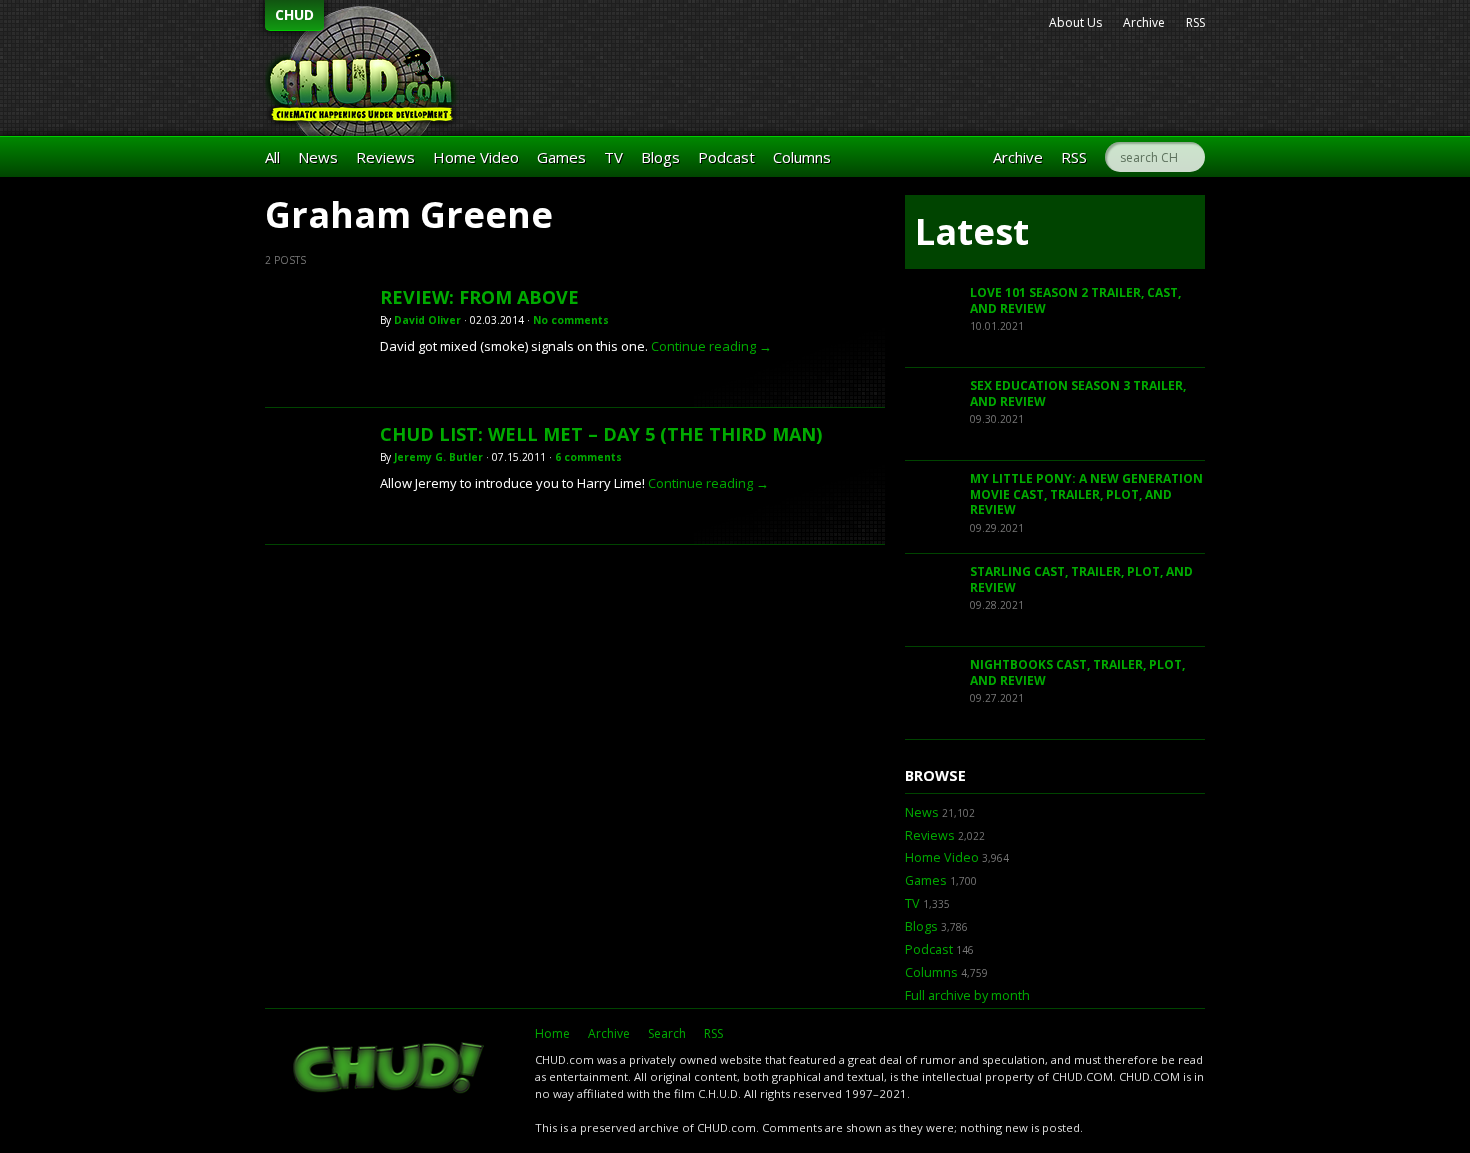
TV (613, 157)
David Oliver (427, 320)
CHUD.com (390, 1070)
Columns (802, 157)
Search (667, 1033)
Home (552, 1033)
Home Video (476, 157)
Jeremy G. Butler (438, 457)
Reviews (385, 157)
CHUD (294, 14)
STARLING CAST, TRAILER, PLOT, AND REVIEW (1081, 579)
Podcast (726, 157)
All (272, 157)
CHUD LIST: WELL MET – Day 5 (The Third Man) (601, 434)
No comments (571, 320)
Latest (972, 231)
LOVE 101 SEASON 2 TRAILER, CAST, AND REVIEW (1075, 300)
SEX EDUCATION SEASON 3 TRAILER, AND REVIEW (1078, 393)
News (318, 157)
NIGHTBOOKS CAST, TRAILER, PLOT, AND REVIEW (1077, 672)
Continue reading (711, 346)
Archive (1144, 22)
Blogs (660, 157)
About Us (1075, 22)
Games (561, 157)
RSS (1195, 22)
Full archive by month (967, 995)
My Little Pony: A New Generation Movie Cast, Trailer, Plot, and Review (1086, 494)
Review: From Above (479, 297)
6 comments (588, 457)
